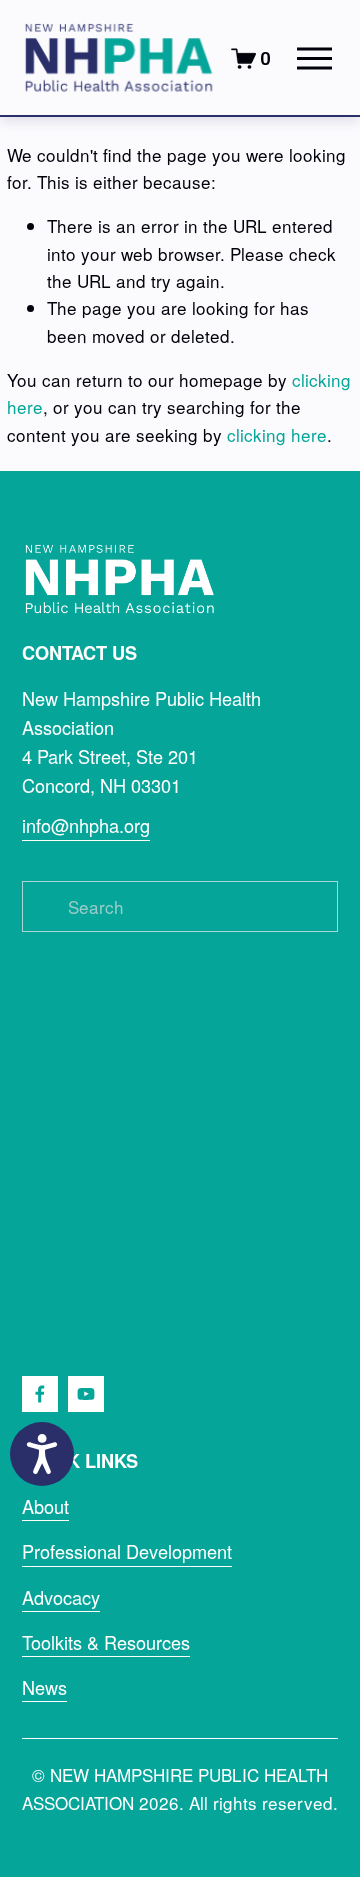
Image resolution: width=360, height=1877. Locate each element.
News (44, 1687)
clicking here (277, 434)
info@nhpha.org (86, 825)
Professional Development (127, 1551)
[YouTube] (86, 1394)
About (45, 1506)
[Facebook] (40, 1394)
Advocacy (61, 1597)
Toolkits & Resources (106, 1642)
